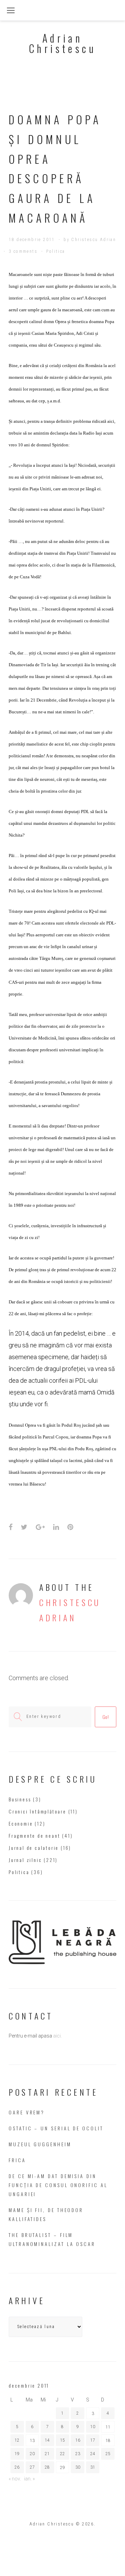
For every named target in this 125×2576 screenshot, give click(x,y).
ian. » (29, 2479)
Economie (21, 1823)
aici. (57, 2036)
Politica (56, 251)
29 (62, 2468)
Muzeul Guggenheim (40, 2144)
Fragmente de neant (34, 1835)
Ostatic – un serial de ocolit (56, 2128)
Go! (106, 1717)
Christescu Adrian (94, 240)
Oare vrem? (27, 2112)
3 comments (23, 251)
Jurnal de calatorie (34, 1848)
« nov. (15, 2479)
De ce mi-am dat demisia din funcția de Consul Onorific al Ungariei (58, 2185)
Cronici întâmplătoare (37, 1811)
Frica (17, 2160)
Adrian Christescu (62, 43)
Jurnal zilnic (25, 1860)
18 (108, 2441)
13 (32, 2441)
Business (20, 1799)
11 (108, 2427)
